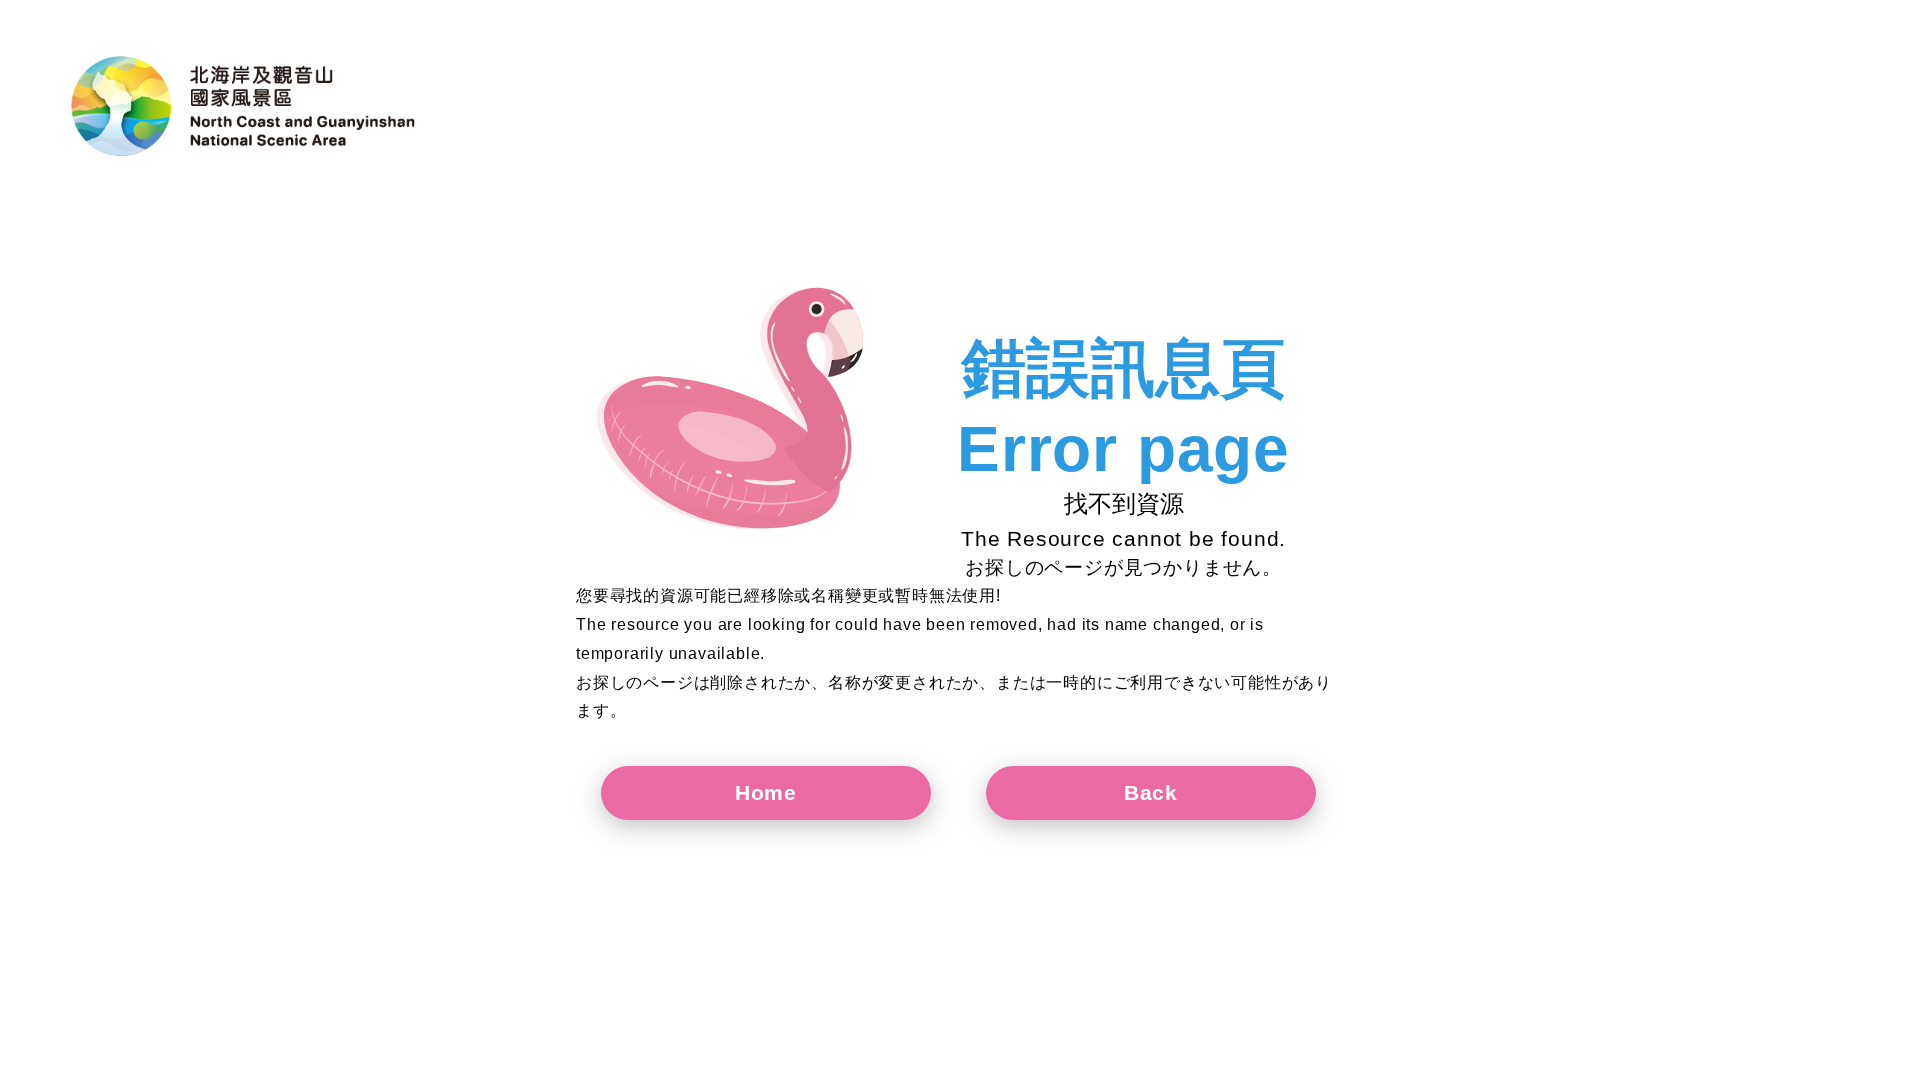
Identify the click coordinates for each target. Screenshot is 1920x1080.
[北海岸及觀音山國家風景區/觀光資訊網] (245, 106)
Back (1151, 792)
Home (766, 792)
